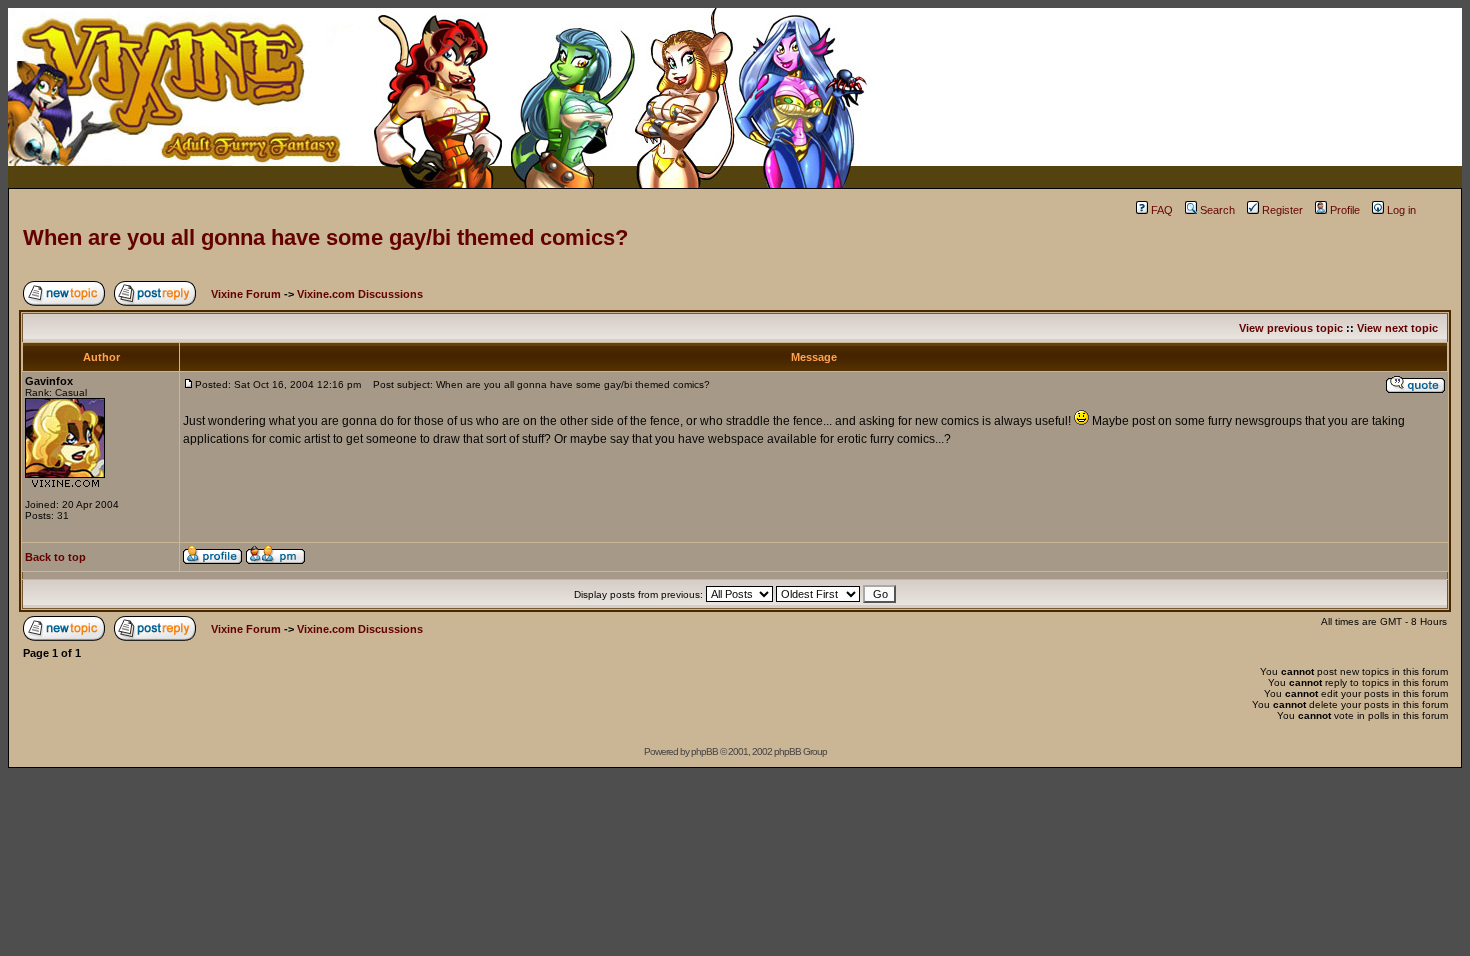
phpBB (704, 751)
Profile (1345, 210)
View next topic (1397, 328)
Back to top (55, 557)
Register (1282, 210)
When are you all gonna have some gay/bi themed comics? (325, 237)
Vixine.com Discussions (360, 294)
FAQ (1162, 210)
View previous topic (1291, 328)
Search (1217, 210)
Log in (1401, 210)
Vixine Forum (246, 294)
